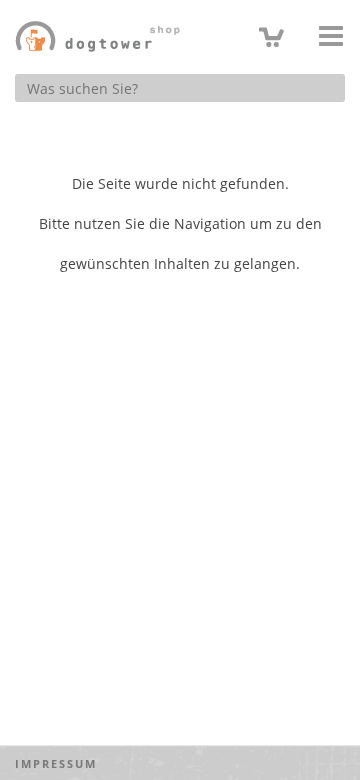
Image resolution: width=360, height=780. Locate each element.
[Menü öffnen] (331, 36)
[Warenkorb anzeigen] (271, 35)
